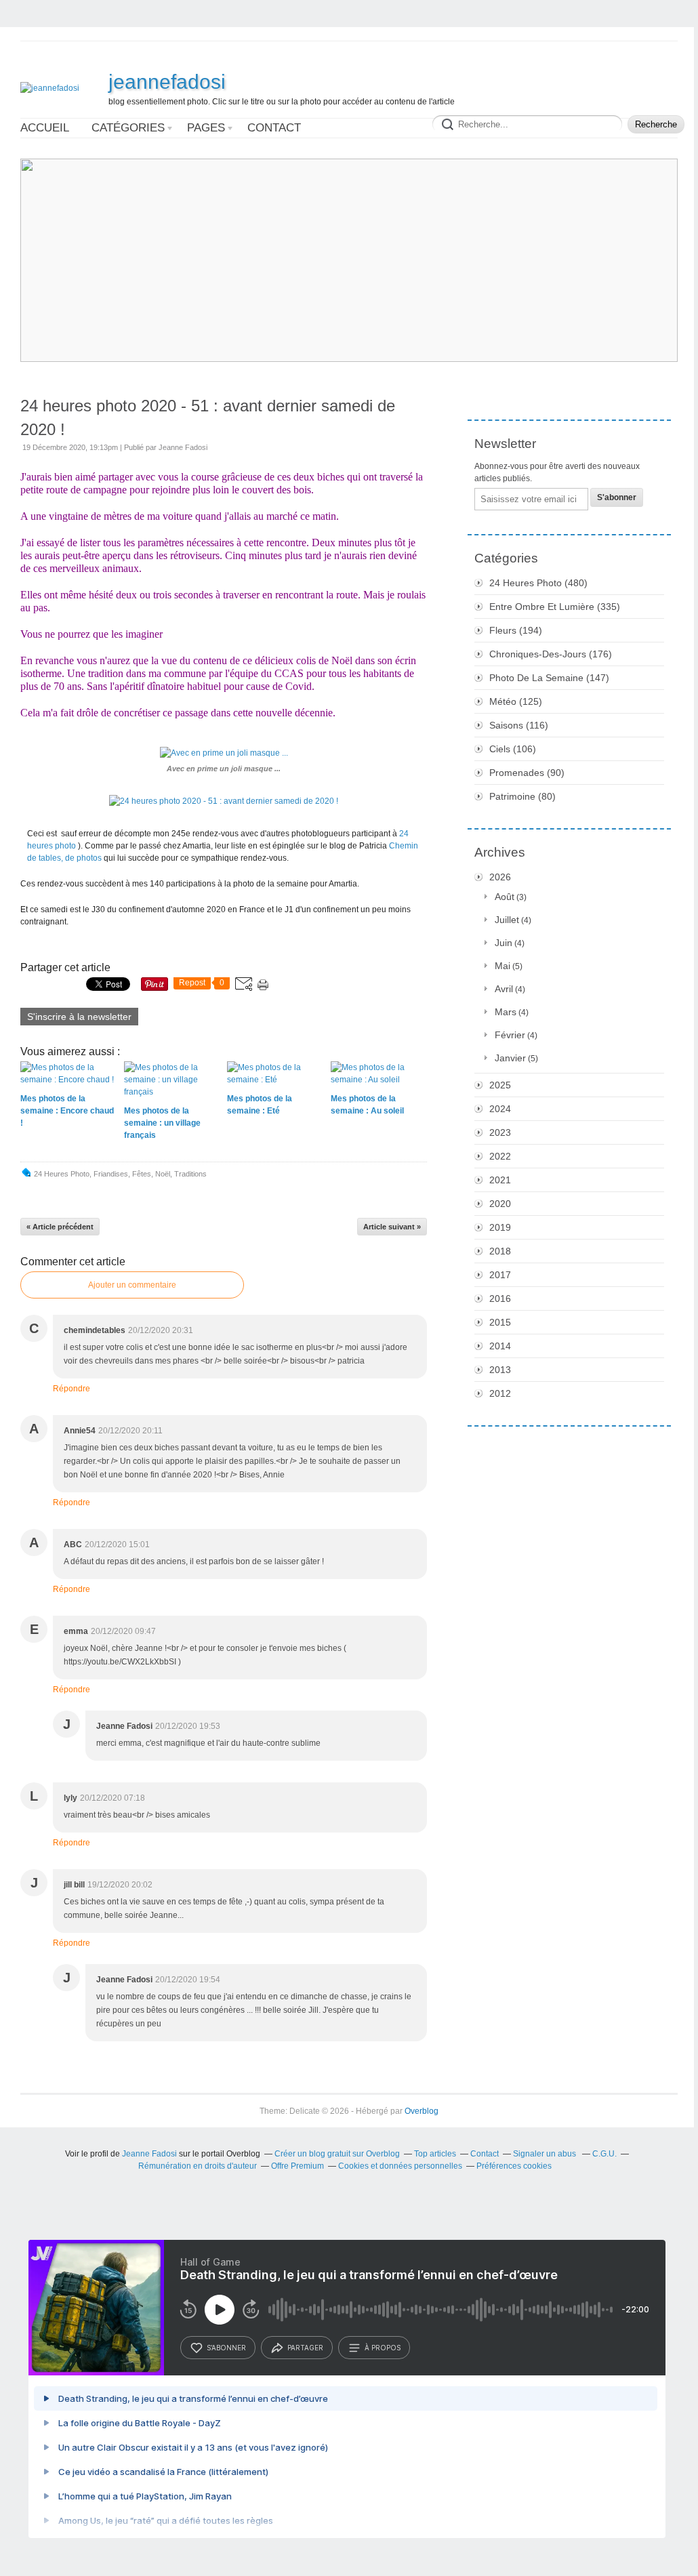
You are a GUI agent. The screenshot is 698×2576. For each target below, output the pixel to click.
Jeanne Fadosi (149, 2154)
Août (505, 897)
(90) (527, 773)
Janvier (510, 1058)
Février (510, 1035)
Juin (504, 943)
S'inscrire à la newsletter (79, 1017)
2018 (500, 1251)
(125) (516, 701)
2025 (500, 1085)
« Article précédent (60, 1227)
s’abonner (226, 2348)
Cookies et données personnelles (400, 2166)
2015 (500, 1322)
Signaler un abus (546, 2154)
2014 (500, 1346)
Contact (274, 128)
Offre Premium (297, 2166)
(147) (549, 678)
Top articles (435, 2154)
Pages (206, 128)
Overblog (422, 2111)
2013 (500, 1370)
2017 (500, 1275)
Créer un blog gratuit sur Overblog (337, 2154)
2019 (500, 1227)
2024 (500, 1109)
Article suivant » (392, 1227)
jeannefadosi (167, 82)
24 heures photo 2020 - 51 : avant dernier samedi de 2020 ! (208, 417)
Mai (502, 966)
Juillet (507, 920)
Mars (506, 1012)
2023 (500, 1132)
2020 (500, 1204)
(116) (519, 725)
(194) (516, 630)
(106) (513, 749)
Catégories (128, 128)
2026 (500, 877)
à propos (383, 2348)
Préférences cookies (514, 2166)
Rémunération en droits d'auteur (198, 2166)
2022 (500, 1156)
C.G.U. (604, 2154)
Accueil (45, 128)
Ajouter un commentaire (132, 1285)
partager (305, 2348)
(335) (555, 607)
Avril (504, 989)
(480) (538, 583)
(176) (551, 654)
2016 (500, 1299)
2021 (500, 1180)
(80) (522, 796)
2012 (500, 1393)
